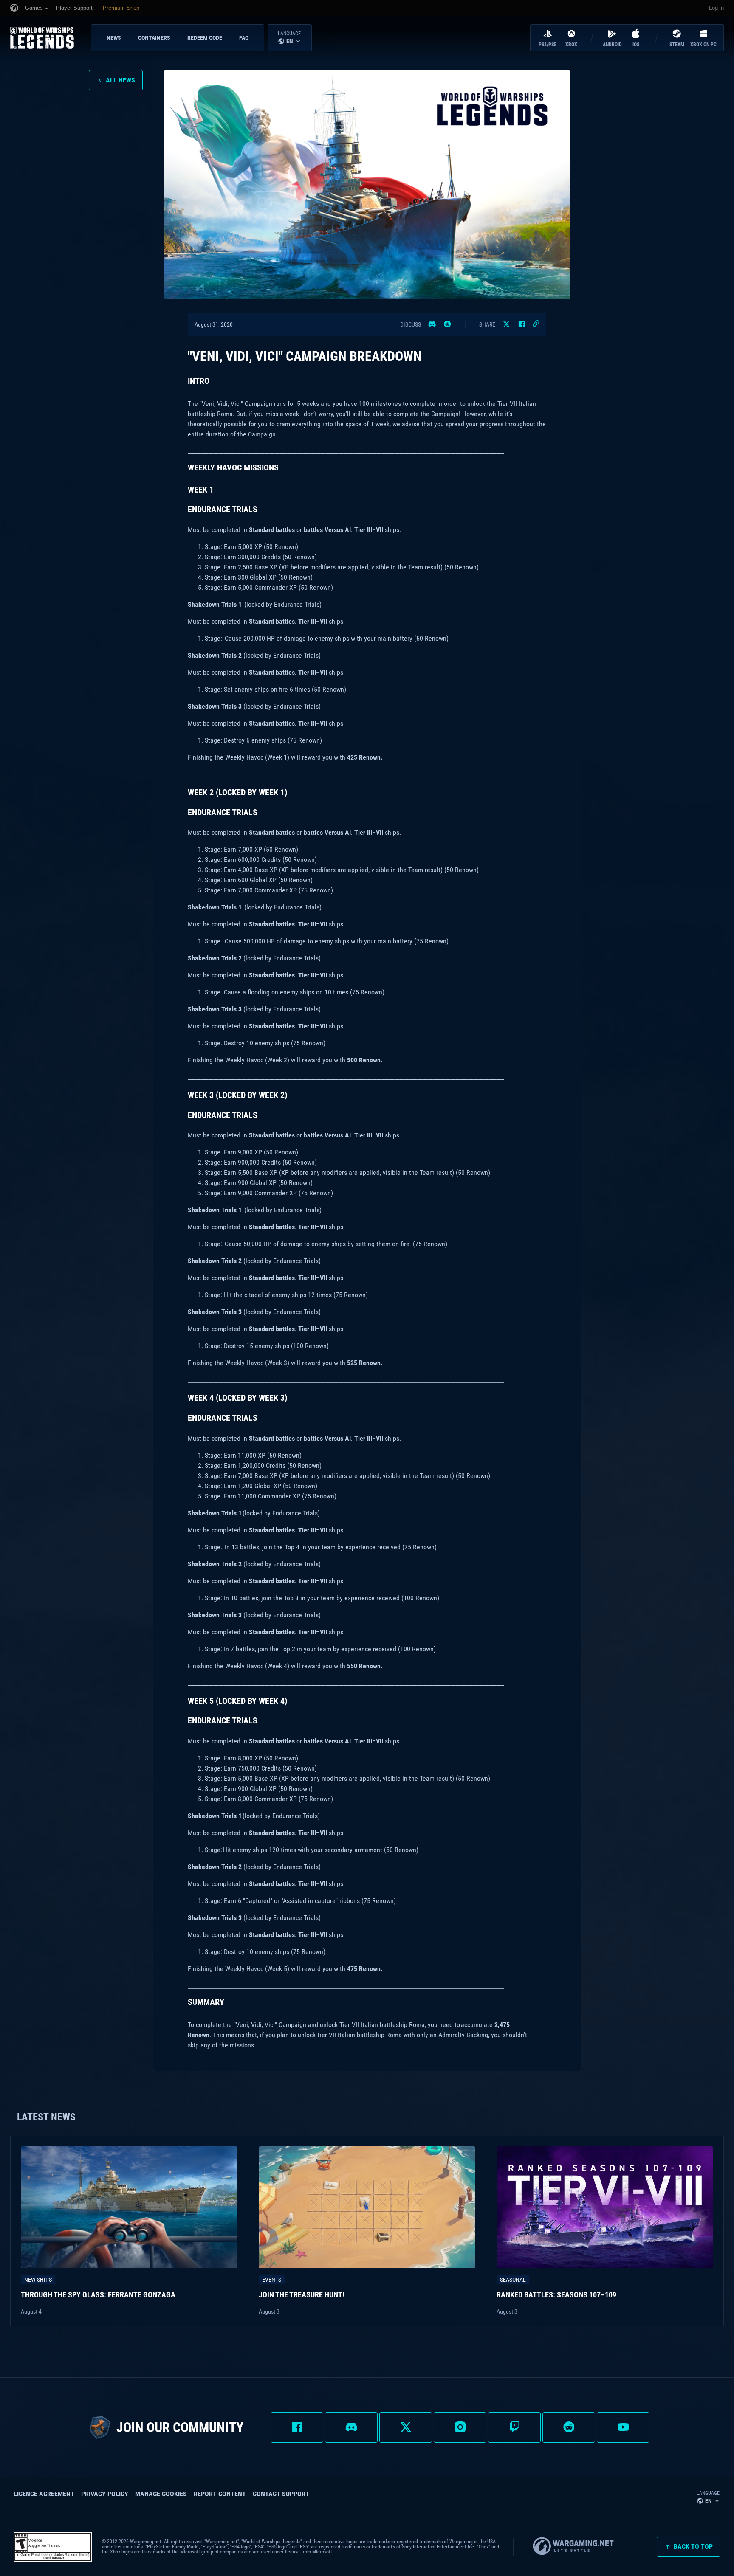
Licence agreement (44, 2494)
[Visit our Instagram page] (460, 2427)
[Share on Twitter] (506, 324)
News (114, 38)
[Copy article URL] (536, 324)
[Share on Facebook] (522, 324)
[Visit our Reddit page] (569, 2427)
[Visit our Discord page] (351, 2427)
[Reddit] (447, 324)
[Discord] (432, 324)
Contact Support (281, 2494)
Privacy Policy (105, 2494)
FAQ (244, 38)
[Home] (49, 38)
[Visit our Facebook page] (297, 2427)
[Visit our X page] (406, 2427)
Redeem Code (205, 38)
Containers (154, 38)
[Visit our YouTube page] (623, 2427)
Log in (716, 8)
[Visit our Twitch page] (514, 2427)
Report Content (220, 2494)
